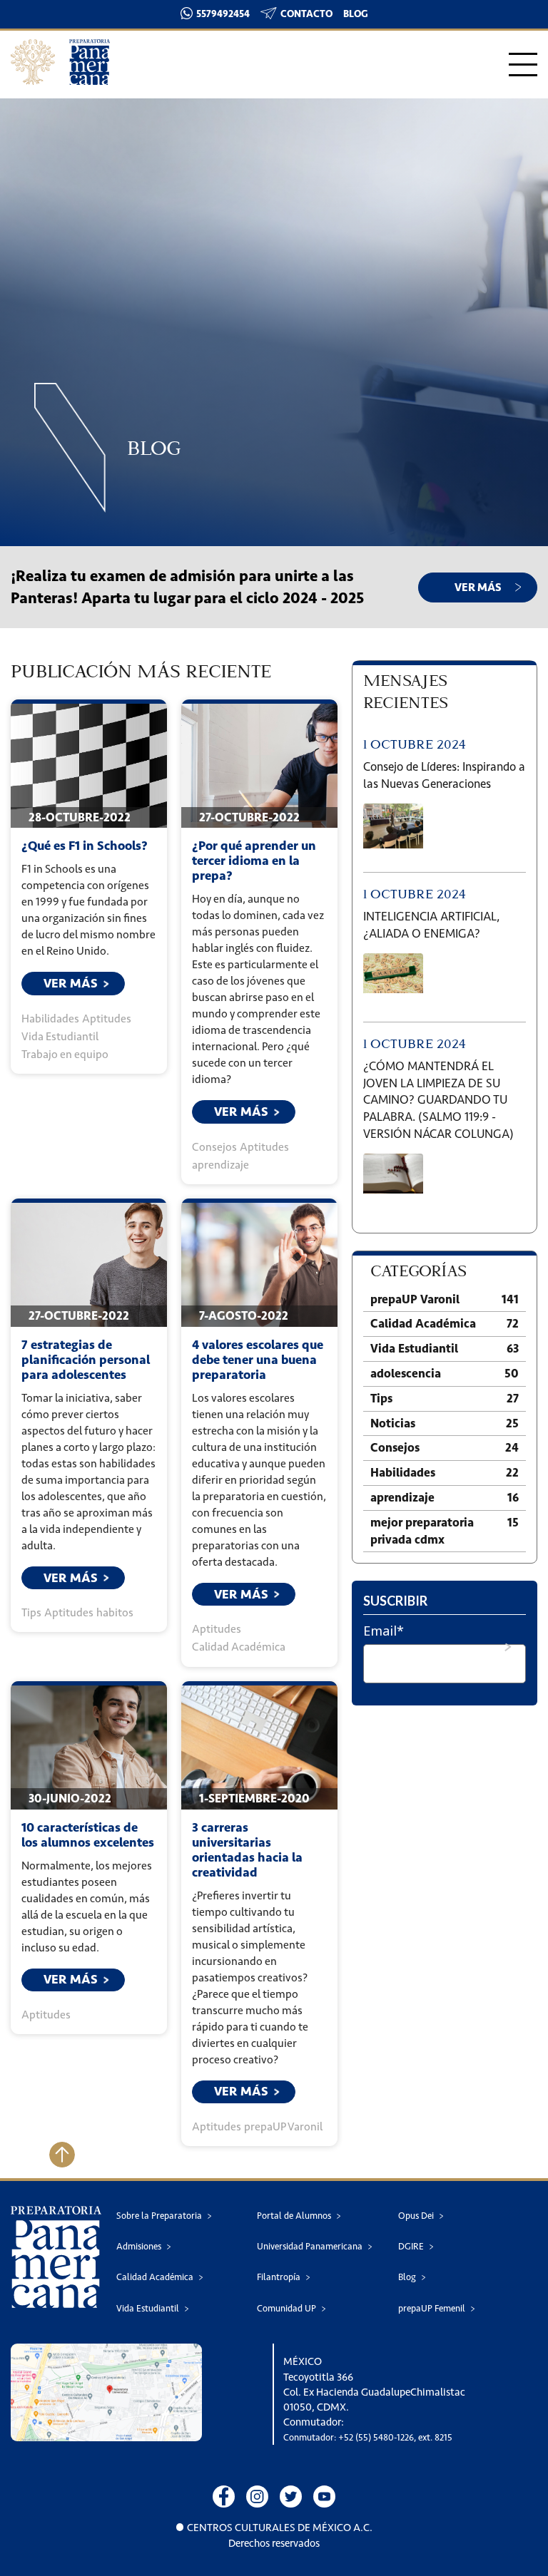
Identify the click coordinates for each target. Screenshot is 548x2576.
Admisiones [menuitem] (139, 2246)
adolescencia (445, 1373)
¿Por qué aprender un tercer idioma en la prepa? (254, 861)
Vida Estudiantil (60, 1036)
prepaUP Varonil (283, 2126)
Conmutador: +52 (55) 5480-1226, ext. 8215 (368, 2437)
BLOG (356, 14)
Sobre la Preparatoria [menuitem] (159, 2216)
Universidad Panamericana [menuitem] (310, 2246)
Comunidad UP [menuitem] (286, 2308)
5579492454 (223, 14)
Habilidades (50, 1018)
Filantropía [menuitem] (279, 2277)
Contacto (306, 14)
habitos (115, 1612)
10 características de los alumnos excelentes (88, 1835)
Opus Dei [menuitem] (416, 2216)
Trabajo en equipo (65, 1054)
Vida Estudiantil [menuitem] (148, 2308)
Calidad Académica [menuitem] (155, 2277)
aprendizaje (220, 1165)
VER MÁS (478, 587)
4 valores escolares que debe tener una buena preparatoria (258, 1360)
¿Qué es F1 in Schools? (85, 846)
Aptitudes (107, 1018)
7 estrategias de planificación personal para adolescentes (86, 1360)
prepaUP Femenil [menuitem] (432, 2308)
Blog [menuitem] (407, 2277)
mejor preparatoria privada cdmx (445, 1531)
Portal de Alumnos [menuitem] (294, 2216)
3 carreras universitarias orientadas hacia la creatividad (247, 1850)
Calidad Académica (239, 1647)
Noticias (445, 1423)
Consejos (214, 1147)
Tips (31, 1612)
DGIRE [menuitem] (411, 2246)
